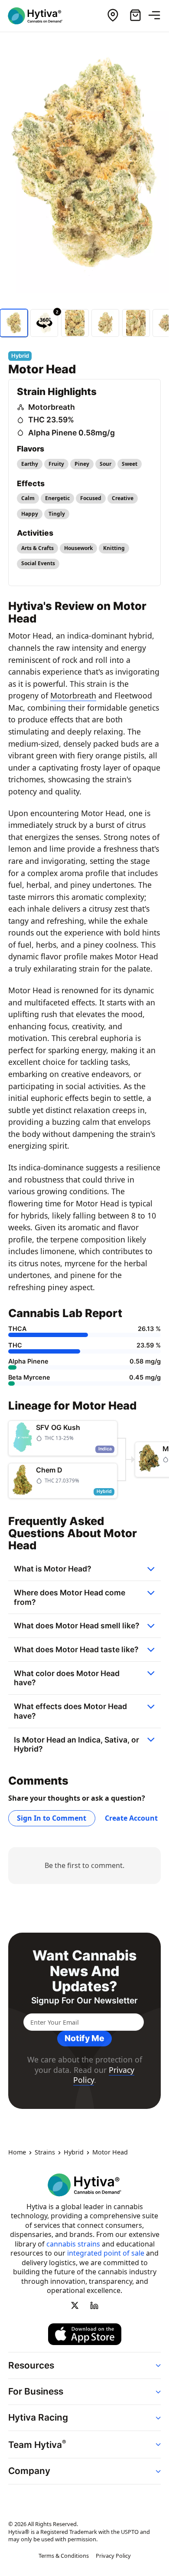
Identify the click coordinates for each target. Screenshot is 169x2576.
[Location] (113, 16)
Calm (28, 498)
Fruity (56, 464)
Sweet (130, 464)
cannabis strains (73, 2244)
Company (29, 2471)
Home (17, 2153)
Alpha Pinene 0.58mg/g (71, 433)
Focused (91, 498)
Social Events (38, 563)
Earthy (30, 464)
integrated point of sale (106, 2253)
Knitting (114, 548)
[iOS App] (85, 2335)
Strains (45, 2153)
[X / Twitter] (75, 2305)
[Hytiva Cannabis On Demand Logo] (40, 16)
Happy (30, 514)
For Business (36, 2391)
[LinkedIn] (94, 2305)
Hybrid (74, 2153)
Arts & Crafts (37, 548)
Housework (78, 548)
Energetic (57, 498)
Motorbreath (52, 407)
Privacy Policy (113, 2556)
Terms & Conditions (64, 2556)
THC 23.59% (51, 420)
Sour (106, 464)
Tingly (57, 514)
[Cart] (135, 16)
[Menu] (158, 16)
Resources (31, 2365)
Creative (123, 498)
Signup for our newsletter (84, 2001)
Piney (82, 464)
